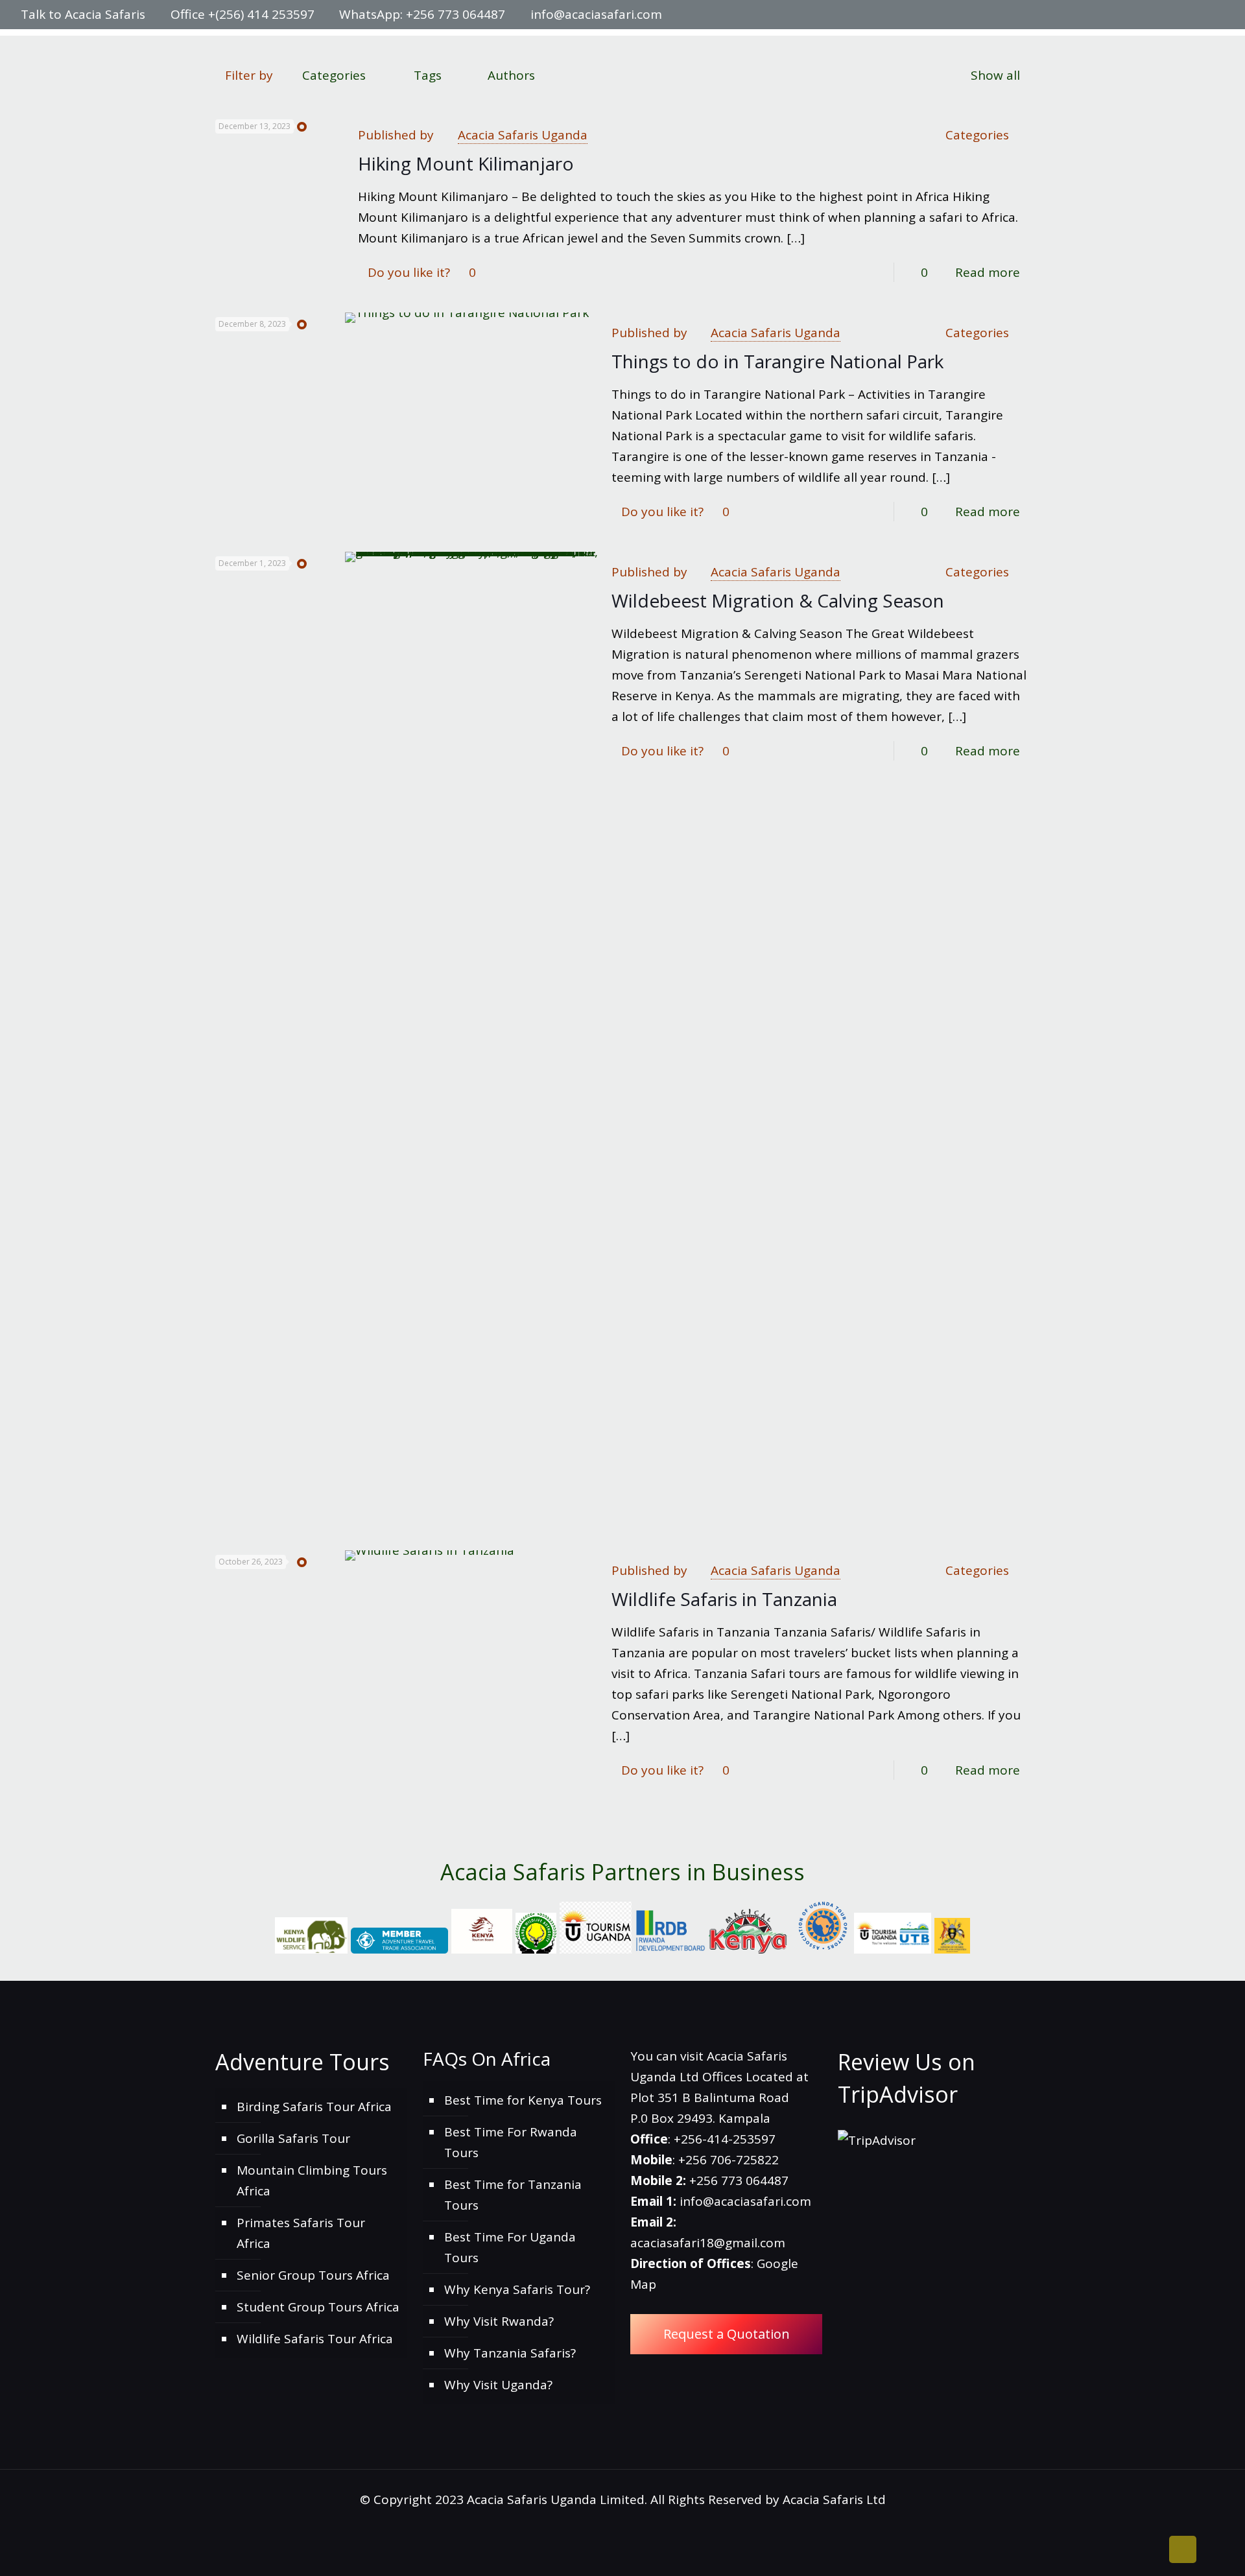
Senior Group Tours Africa (313, 2275)
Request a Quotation (727, 2334)
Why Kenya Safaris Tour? (517, 2289)
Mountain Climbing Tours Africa (312, 2180)
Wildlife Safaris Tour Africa (315, 2339)
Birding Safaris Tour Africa (314, 2107)
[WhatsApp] (1130, 15)
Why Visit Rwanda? (499, 2321)
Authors (511, 75)
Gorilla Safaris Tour (293, 2138)
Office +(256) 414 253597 (243, 14)
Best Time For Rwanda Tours (511, 2142)
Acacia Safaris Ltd (834, 2499)
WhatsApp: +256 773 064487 (422, 14)
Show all (995, 75)
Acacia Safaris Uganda (523, 135)
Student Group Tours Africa (318, 2307)
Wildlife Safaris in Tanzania (724, 1599)
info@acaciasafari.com (596, 14)
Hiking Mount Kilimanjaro (466, 163)
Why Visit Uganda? (498, 2385)
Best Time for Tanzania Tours (513, 2195)
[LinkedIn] (1182, 15)
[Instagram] (1200, 15)
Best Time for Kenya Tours (523, 2100)
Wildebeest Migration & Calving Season (778, 600)
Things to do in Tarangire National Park (777, 361)
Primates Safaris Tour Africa (301, 2233)
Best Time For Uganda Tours (510, 2247)
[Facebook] (1147, 15)
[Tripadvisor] (1217, 15)
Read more (988, 272)
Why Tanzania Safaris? (510, 2353)
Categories (334, 75)
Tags (428, 75)
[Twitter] (1165, 15)
